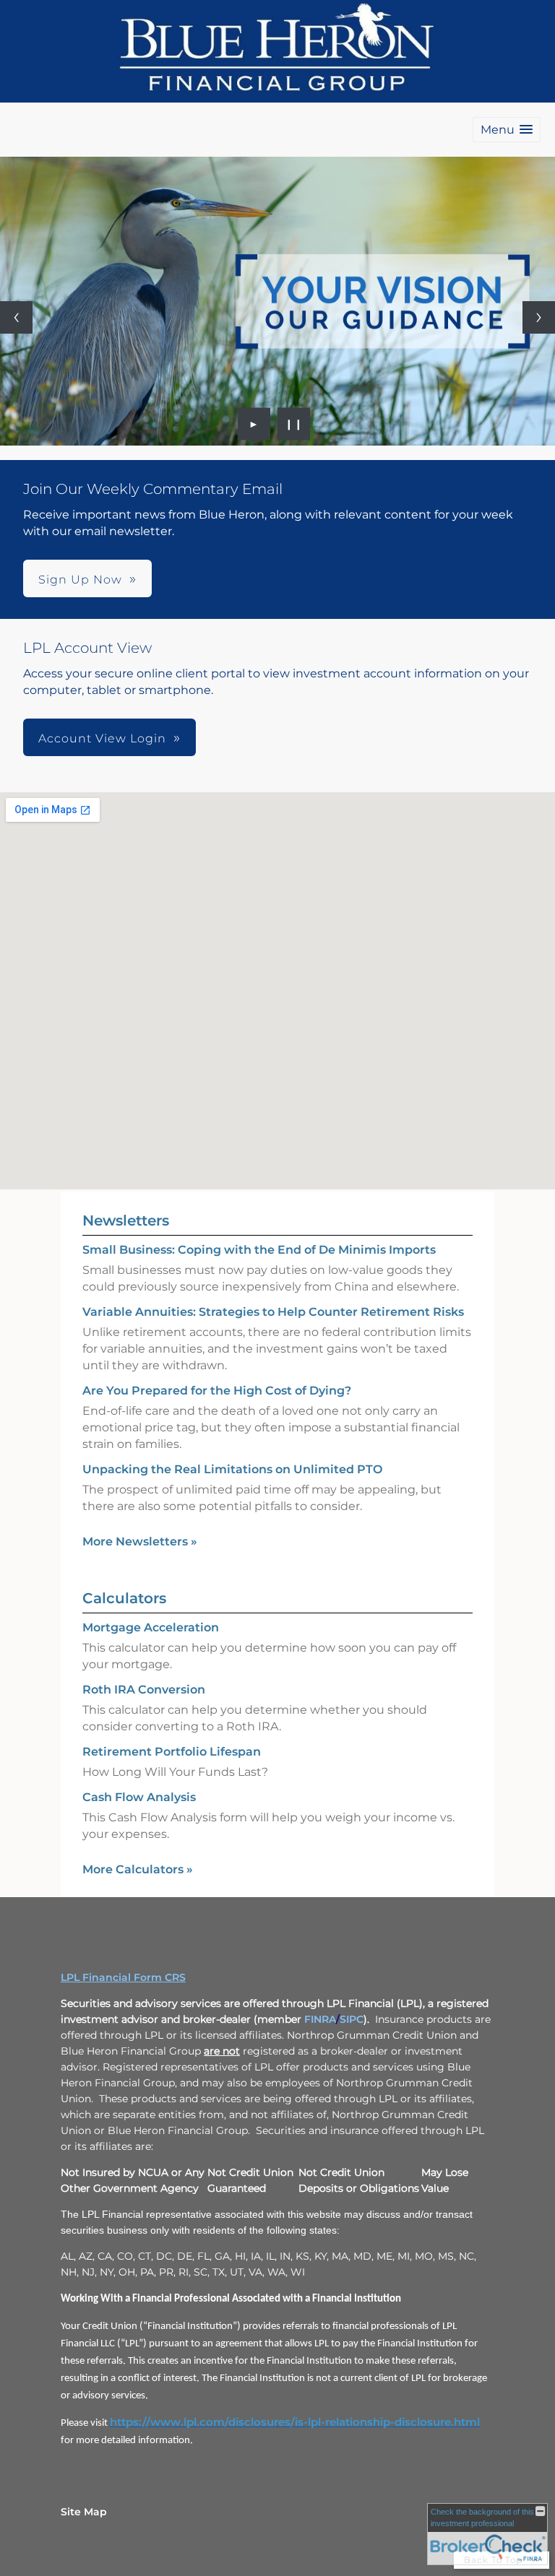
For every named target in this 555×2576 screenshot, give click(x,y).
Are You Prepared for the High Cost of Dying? (217, 1391)
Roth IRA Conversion (144, 1690)
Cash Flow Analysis (139, 1797)
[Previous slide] (16, 317)
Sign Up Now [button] (80, 580)
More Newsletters (140, 1541)
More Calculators (138, 1869)
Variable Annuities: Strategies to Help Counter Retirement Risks (273, 1312)
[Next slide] (539, 317)
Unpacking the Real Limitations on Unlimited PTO (232, 1469)
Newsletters (126, 1220)
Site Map (84, 2512)
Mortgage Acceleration (151, 1627)
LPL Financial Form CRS (123, 1977)
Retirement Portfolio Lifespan (172, 1752)
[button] (507, 130)
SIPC (352, 2019)
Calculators (124, 1598)
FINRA (320, 2019)
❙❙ (294, 424)
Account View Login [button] (102, 738)
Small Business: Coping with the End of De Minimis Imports (259, 1250)
